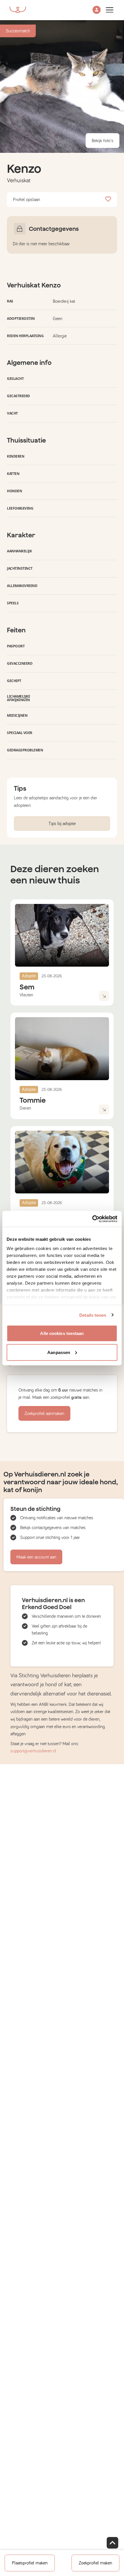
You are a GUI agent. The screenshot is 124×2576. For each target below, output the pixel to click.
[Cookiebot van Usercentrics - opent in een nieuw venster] (92, 1219)
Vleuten (26, 995)
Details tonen (93, 1315)
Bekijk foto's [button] (103, 141)
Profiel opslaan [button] (27, 200)
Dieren (25, 1108)
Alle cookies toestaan (62, 1333)
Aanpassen (59, 1352)
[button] (97, 10)
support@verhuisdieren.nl (33, 1751)
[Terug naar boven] (112, 2543)
